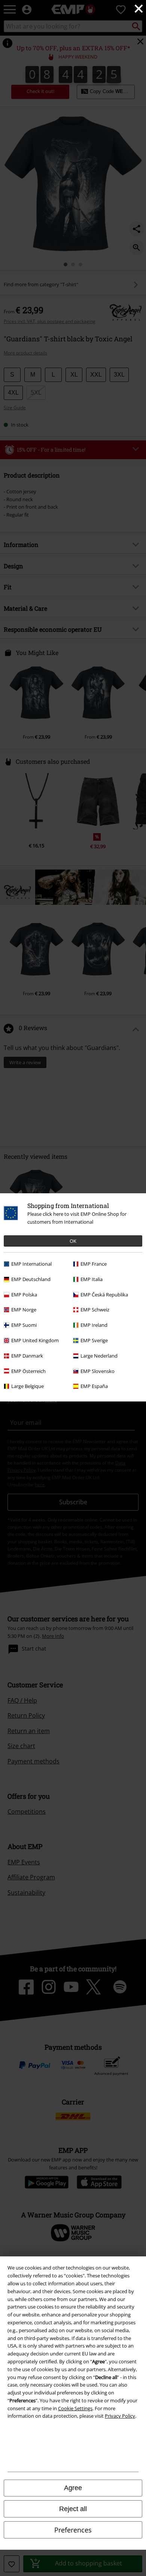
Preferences (73, 2530)
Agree (73, 2488)
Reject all (73, 2509)
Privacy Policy (120, 2416)
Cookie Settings (75, 2408)
